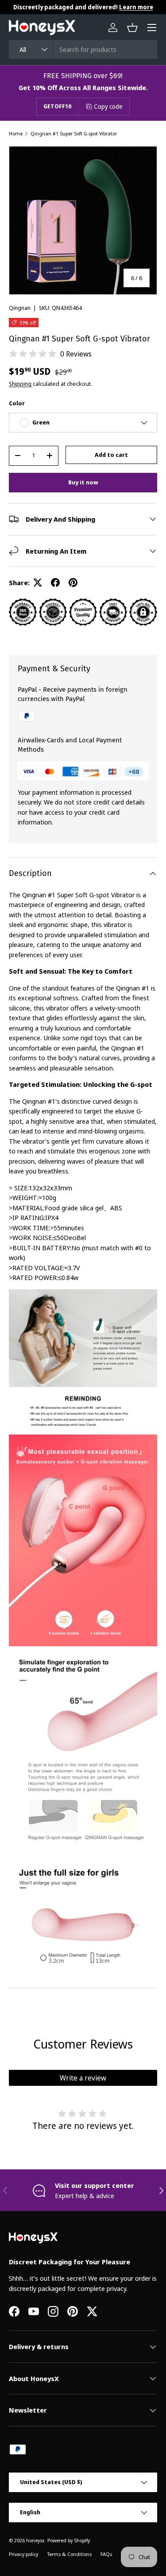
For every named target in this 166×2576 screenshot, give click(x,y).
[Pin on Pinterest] (73, 583)
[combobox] (83, 49)
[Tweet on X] (38, 583)
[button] (132, 28)
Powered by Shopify (69, 2540)
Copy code (108, 106)
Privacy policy (23, 2554)
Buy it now (83, 482)
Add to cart (111, 455)
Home (16, 133)
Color (17, 403)
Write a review (83, 2078)
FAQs (106, 2554)
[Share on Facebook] (55, 583)
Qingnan (20, 308)
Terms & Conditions (69, 2554)
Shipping (20, 384)
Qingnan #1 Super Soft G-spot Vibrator (74, 133)
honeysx (35, 2540)
